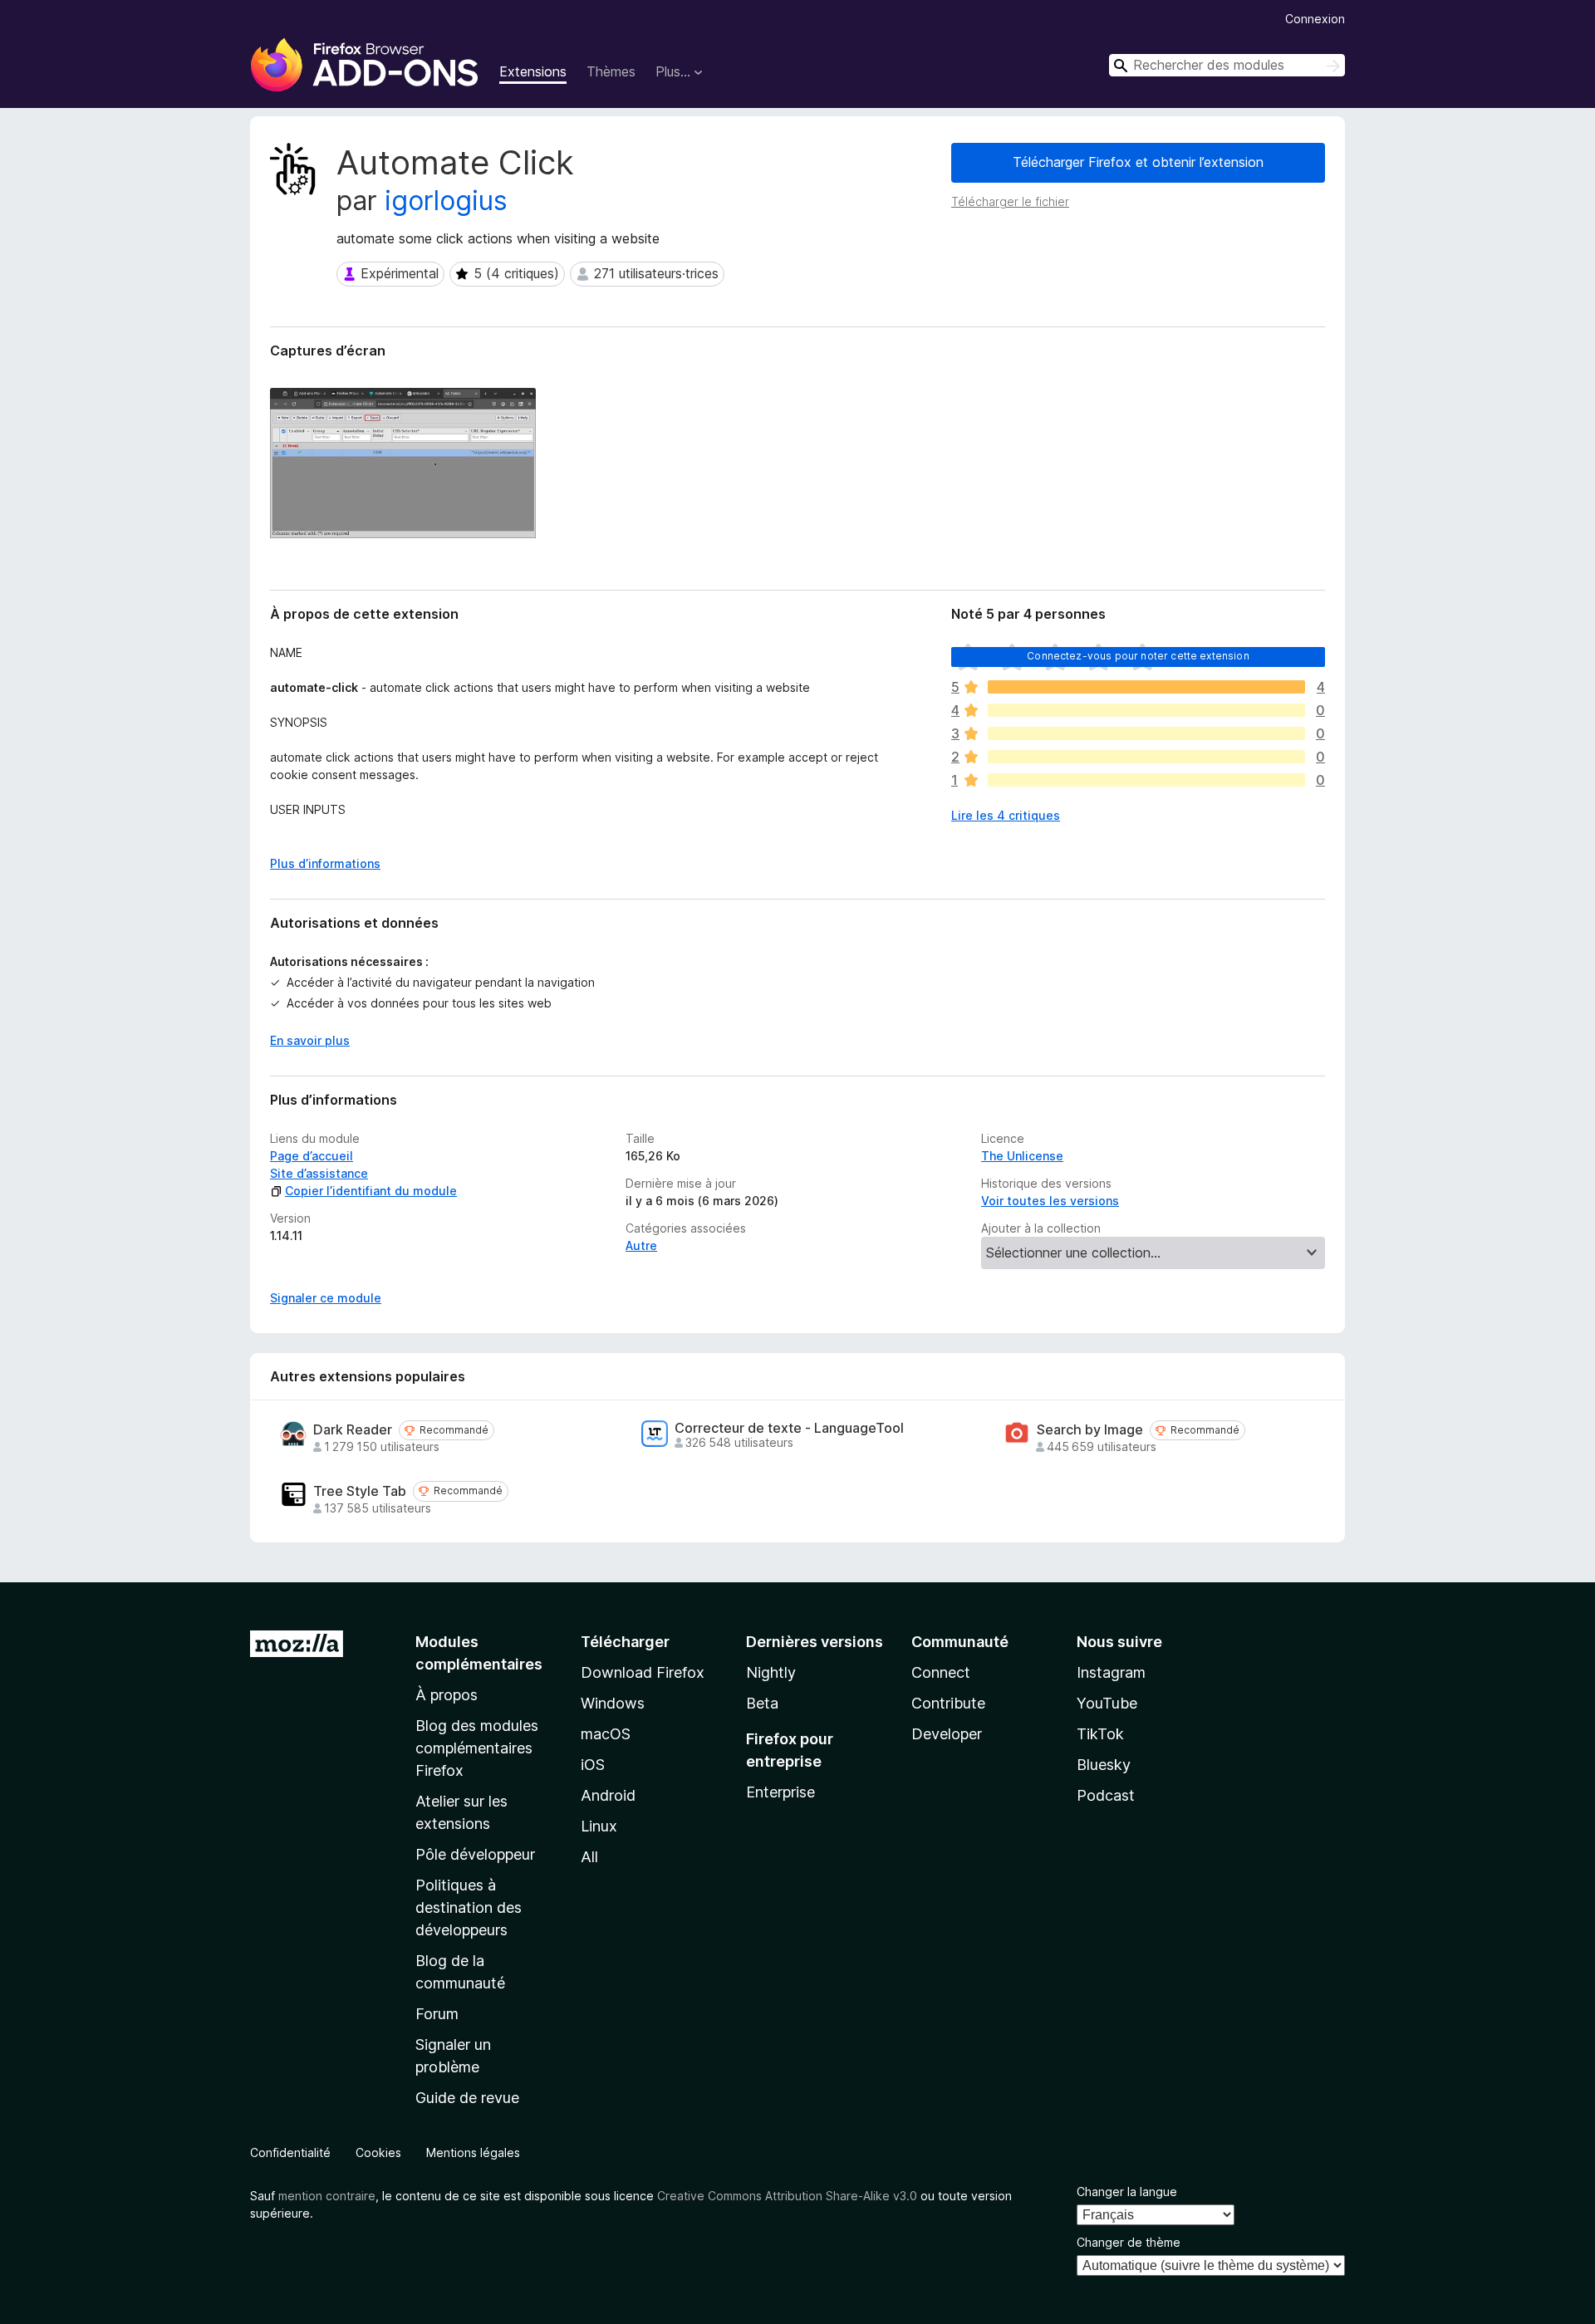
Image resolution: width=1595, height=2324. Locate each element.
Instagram (1111, 1672)
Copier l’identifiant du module (371, 1191)
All (589, 1857)
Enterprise (780, 1792)
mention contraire (327, 2196)
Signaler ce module (326, 1298)
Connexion (1315, 19)
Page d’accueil (312, 1156)
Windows (613, 1703)
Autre (641, 1245)
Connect (941, 1672)
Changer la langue (1127, 2192)
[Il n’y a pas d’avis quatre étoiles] (1146, 710)
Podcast (1106, 1795)
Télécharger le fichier (1010, 201)
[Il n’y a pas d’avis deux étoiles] (1146, 757)
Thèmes (611, 71)
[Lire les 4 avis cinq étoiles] (1146, 687)
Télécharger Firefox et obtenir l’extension (1138, 162)
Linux (599, 1826)
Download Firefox (643, 1672)
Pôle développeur (475, 1854)
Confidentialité (290, 2152)
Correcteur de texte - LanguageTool (789, 1428)
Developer (947, 1734)
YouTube (1107, 1703)
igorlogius (446, 201)
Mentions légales (473, 2152)
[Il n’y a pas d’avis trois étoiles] (1146, 733)
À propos (447, 1695)
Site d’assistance (319, 1173)
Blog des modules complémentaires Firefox (477, 1748)
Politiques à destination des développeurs (469, 1907)
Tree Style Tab (360, 1491)
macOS (606, 1734)
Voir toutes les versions (1050, 1201)
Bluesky (1104, 1765)
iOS (593, 1765)
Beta (762, 1703)
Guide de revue (467, 2098)
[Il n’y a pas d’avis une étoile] (1146, 780)
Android (608, 1795)
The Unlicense (1022, 1156)
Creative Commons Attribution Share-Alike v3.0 (787, 2196)
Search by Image (1090, 1430)
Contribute (948, 1703)
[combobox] (1227, 65)
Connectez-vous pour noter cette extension (1138, 656)
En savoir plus (310, 1040)
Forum (437, 2014)
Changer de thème (1129, 2242)
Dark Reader (353, 1430)
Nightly (771, 1672)
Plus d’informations (325, 863)
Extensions (533, 71)
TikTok (1100, 1734)
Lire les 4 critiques (1006, 815)
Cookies (378, 2152)
